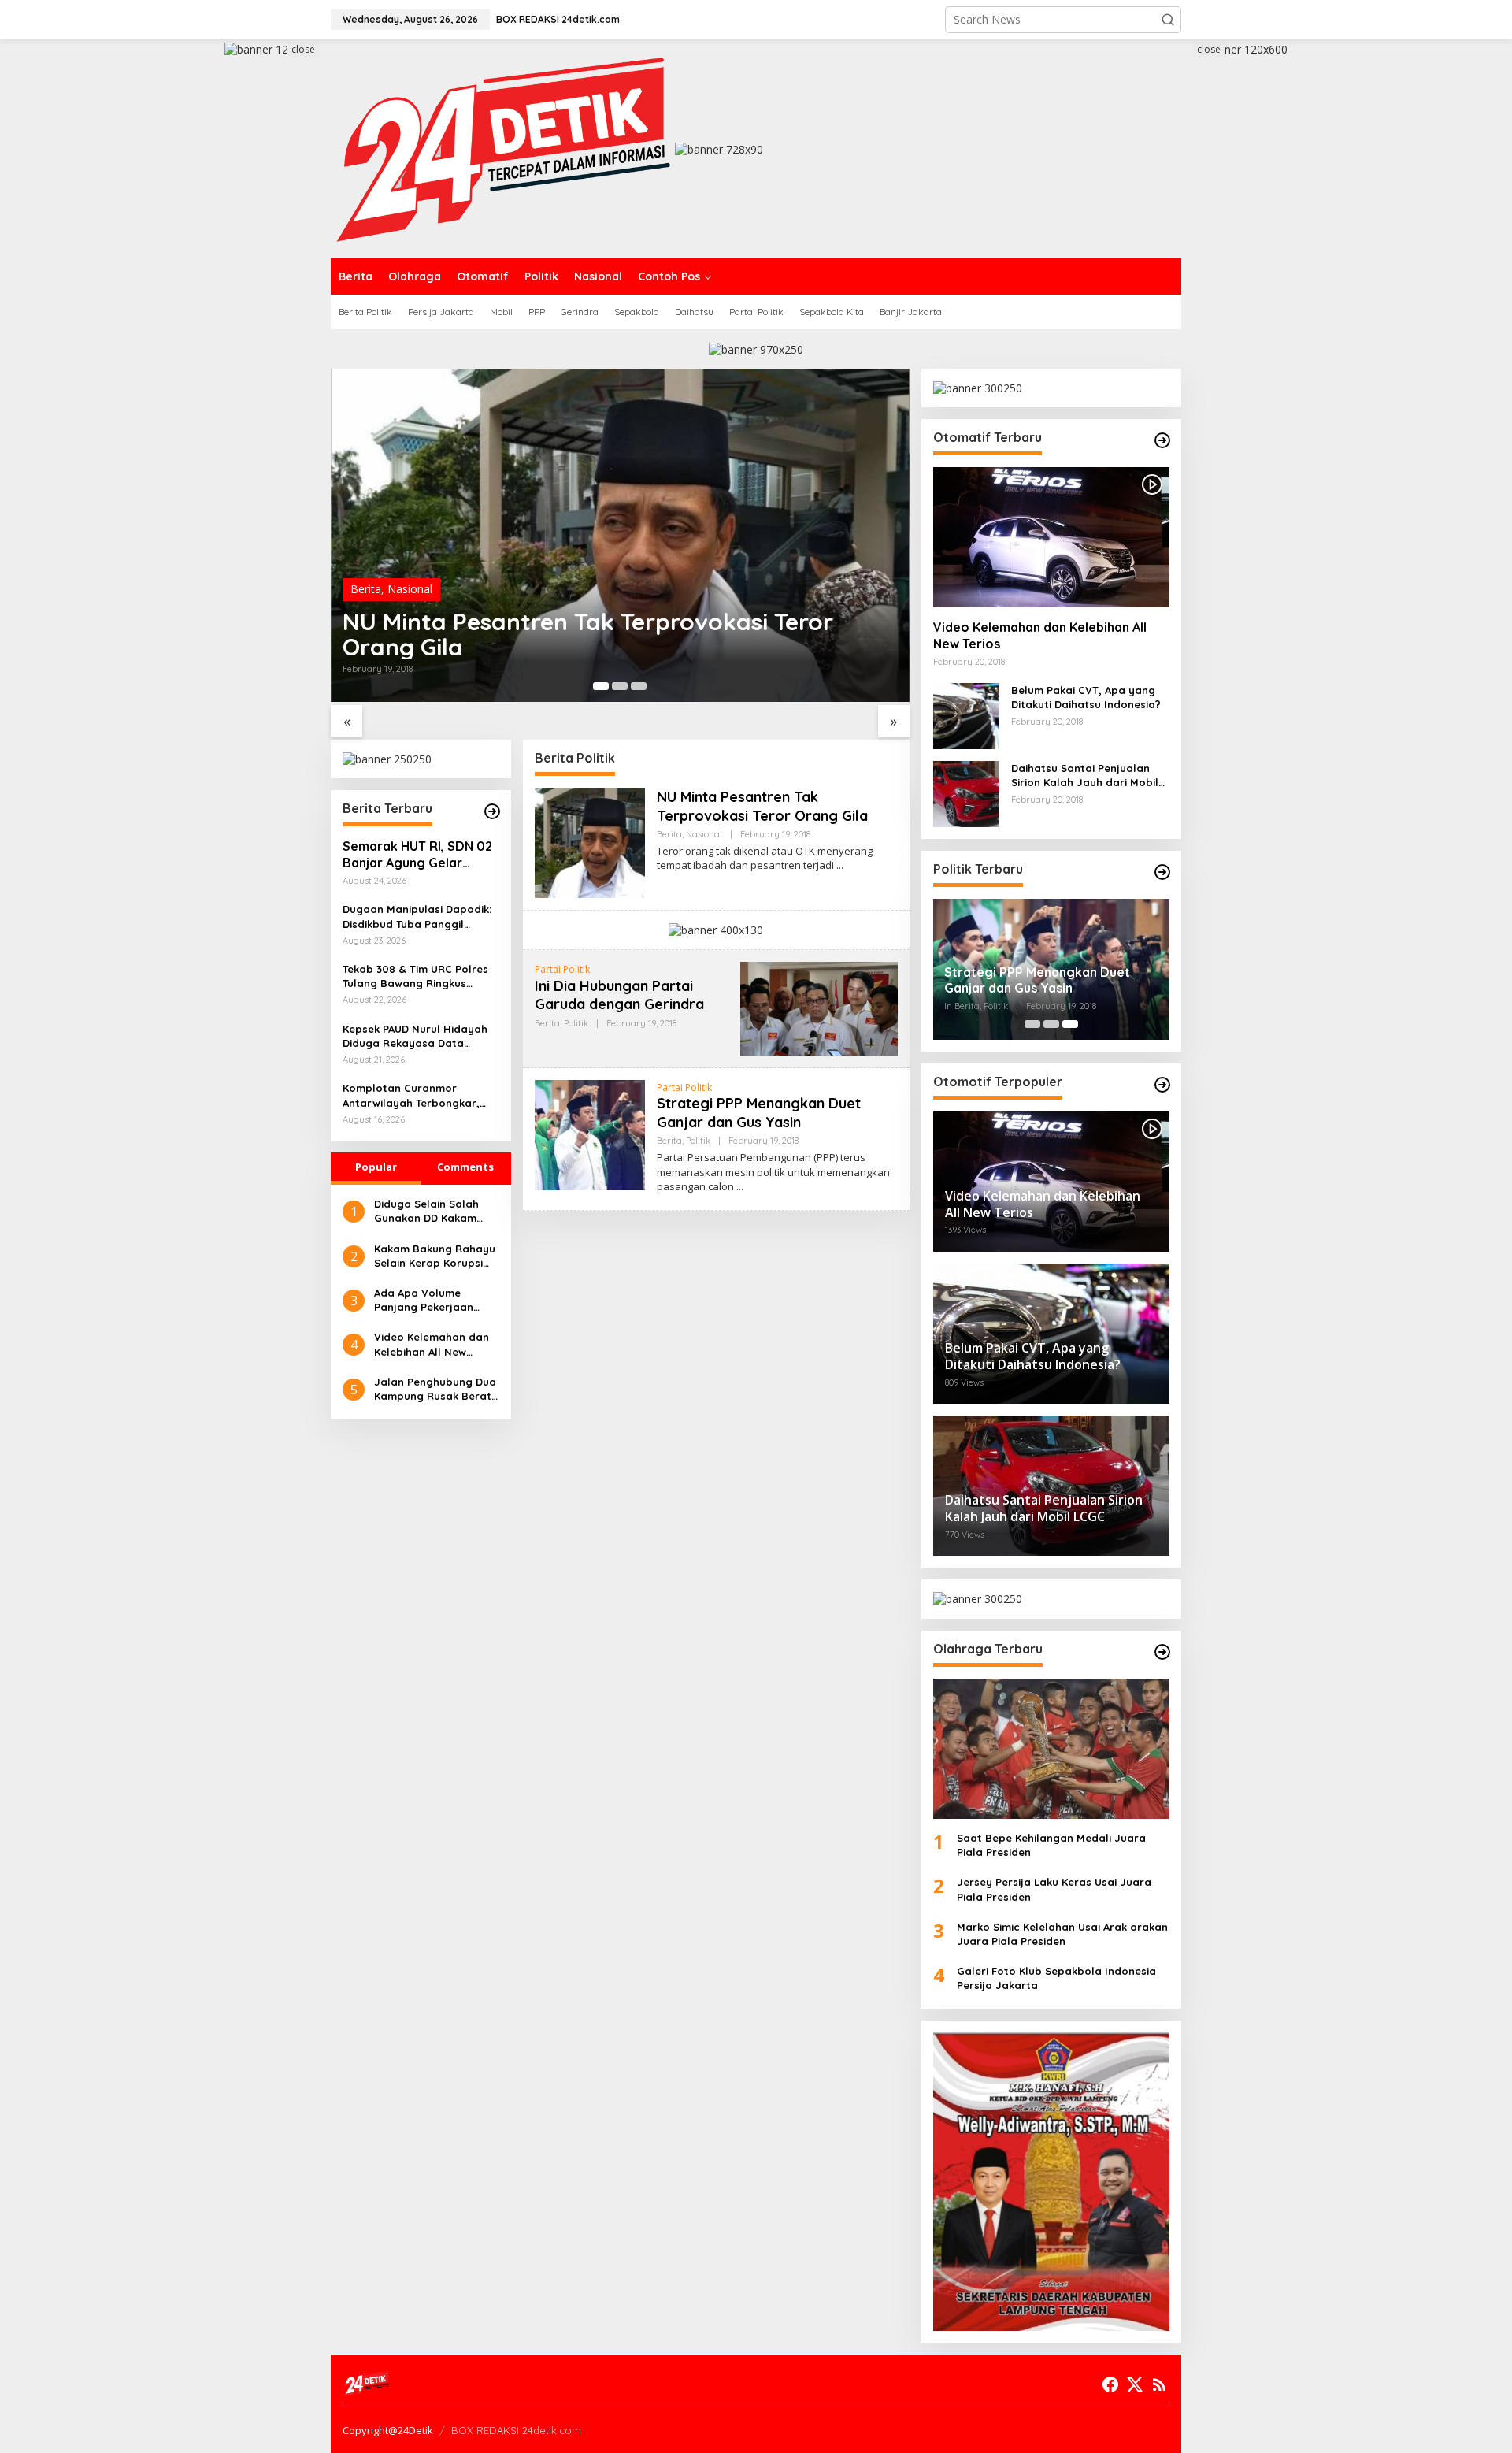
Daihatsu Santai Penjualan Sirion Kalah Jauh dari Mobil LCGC (1085, 776)
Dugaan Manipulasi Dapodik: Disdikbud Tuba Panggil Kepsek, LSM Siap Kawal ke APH (417, 917)
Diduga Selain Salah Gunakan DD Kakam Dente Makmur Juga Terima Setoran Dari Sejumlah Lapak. (427, 1211)
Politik (576, 1023)
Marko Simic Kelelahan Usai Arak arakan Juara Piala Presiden (1062, 1934)
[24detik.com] (503, 148)
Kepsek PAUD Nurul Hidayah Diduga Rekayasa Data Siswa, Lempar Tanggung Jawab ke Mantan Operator (416, 1036)
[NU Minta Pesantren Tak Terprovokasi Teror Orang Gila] (840, 865)
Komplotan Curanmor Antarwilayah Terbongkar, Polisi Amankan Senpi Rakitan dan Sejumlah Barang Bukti (419, 1095)
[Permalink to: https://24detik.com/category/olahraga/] (1162, 1652)
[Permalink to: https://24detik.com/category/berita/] (492, 811)
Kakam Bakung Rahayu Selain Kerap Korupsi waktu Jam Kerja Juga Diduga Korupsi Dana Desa (435, 1256)
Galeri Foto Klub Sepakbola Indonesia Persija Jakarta (1056, 1978)
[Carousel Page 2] (620, 686)
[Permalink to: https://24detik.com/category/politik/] (1162, 872)
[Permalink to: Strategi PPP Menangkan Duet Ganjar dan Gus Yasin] (590, 1134)
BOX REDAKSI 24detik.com (516, 2430)
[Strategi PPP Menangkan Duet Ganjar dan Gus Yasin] (740, 1187)
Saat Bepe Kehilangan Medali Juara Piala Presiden (1051, 1845)
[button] (1168, 20)
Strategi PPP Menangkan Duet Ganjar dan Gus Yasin (759, 1112)
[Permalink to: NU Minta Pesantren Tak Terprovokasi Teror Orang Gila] (620, 535)
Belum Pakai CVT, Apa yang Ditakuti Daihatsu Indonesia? (1086, 697)
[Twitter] (1135, 2384)
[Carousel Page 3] (639, 686)
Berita (366, 589)
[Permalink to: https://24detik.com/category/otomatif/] (1162, 440)
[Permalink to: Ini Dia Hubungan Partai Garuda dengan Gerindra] (819, 1008)
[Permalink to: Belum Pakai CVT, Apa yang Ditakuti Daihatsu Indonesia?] (966, 715)
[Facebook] (1110, 2384)
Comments (465, 1167)
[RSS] (1159, 2384)
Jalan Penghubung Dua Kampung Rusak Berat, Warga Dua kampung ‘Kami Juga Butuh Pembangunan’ (435, 1389)
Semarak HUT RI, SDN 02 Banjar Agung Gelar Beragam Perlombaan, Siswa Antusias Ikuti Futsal (417, 855)
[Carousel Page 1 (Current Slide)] (601, 686)
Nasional (410, 589)
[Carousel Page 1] (1032, 1024)
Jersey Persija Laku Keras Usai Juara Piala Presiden (1054, 1889)
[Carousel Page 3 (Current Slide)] (1070, 1024)
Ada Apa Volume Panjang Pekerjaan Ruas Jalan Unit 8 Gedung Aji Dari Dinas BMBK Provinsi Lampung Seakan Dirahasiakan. (436, 1300)
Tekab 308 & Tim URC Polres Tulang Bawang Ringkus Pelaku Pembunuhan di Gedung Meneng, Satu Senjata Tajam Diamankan (415, 976)
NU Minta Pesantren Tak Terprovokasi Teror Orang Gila (588, 634)
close (303, 49)
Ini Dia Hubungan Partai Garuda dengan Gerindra (619, 995)
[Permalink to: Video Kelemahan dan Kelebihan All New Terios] (1051, 537)
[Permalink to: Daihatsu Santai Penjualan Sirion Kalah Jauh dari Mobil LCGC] (966, 793)
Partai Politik (562, 969)
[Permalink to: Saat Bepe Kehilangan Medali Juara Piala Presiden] (1051, 1749)
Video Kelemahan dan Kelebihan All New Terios (432, 1344)
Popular (376, 1167)
